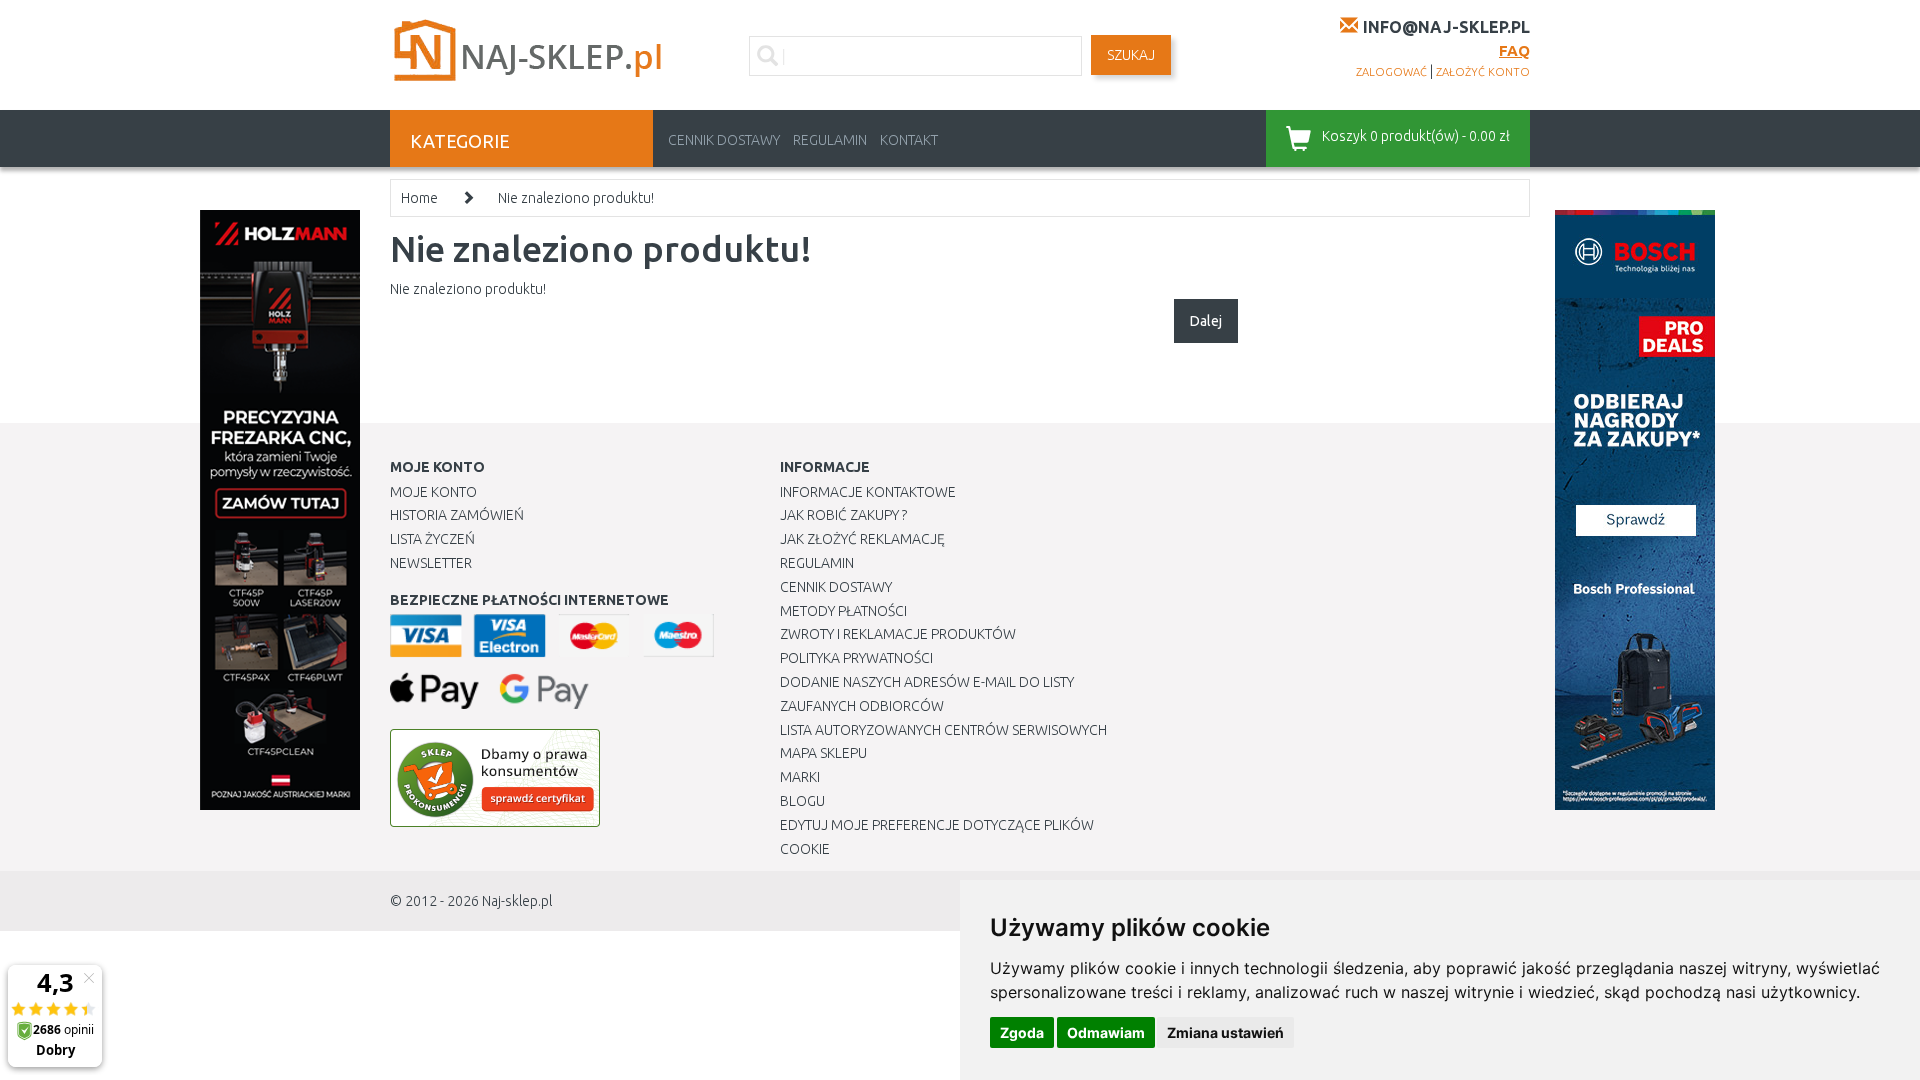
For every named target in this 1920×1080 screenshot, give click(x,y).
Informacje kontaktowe (868, 492)
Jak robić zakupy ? (843, 515)
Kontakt (909, 140)
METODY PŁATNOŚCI (843, 611)
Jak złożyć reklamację (862, 539)
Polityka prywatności (856, 658)
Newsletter (431, 563)
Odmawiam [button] (1106, 1032)
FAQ (1514, 50)
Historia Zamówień (457, 515)
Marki (800, 777)
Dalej (1206, 321)
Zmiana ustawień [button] (1225, 1032)
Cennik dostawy (724, 140)
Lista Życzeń (432, 539)
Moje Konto (433, 492)
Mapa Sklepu (823, 753)
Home (419, 198)
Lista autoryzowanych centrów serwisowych (943, 730)
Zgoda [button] (1022, 1032)
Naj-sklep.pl (517, 901)
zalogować (1391, 72)
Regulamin (830, 140)
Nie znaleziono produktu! (576, 198)
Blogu (802, 801)
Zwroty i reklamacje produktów (898, 634)
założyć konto (1483, 72)
